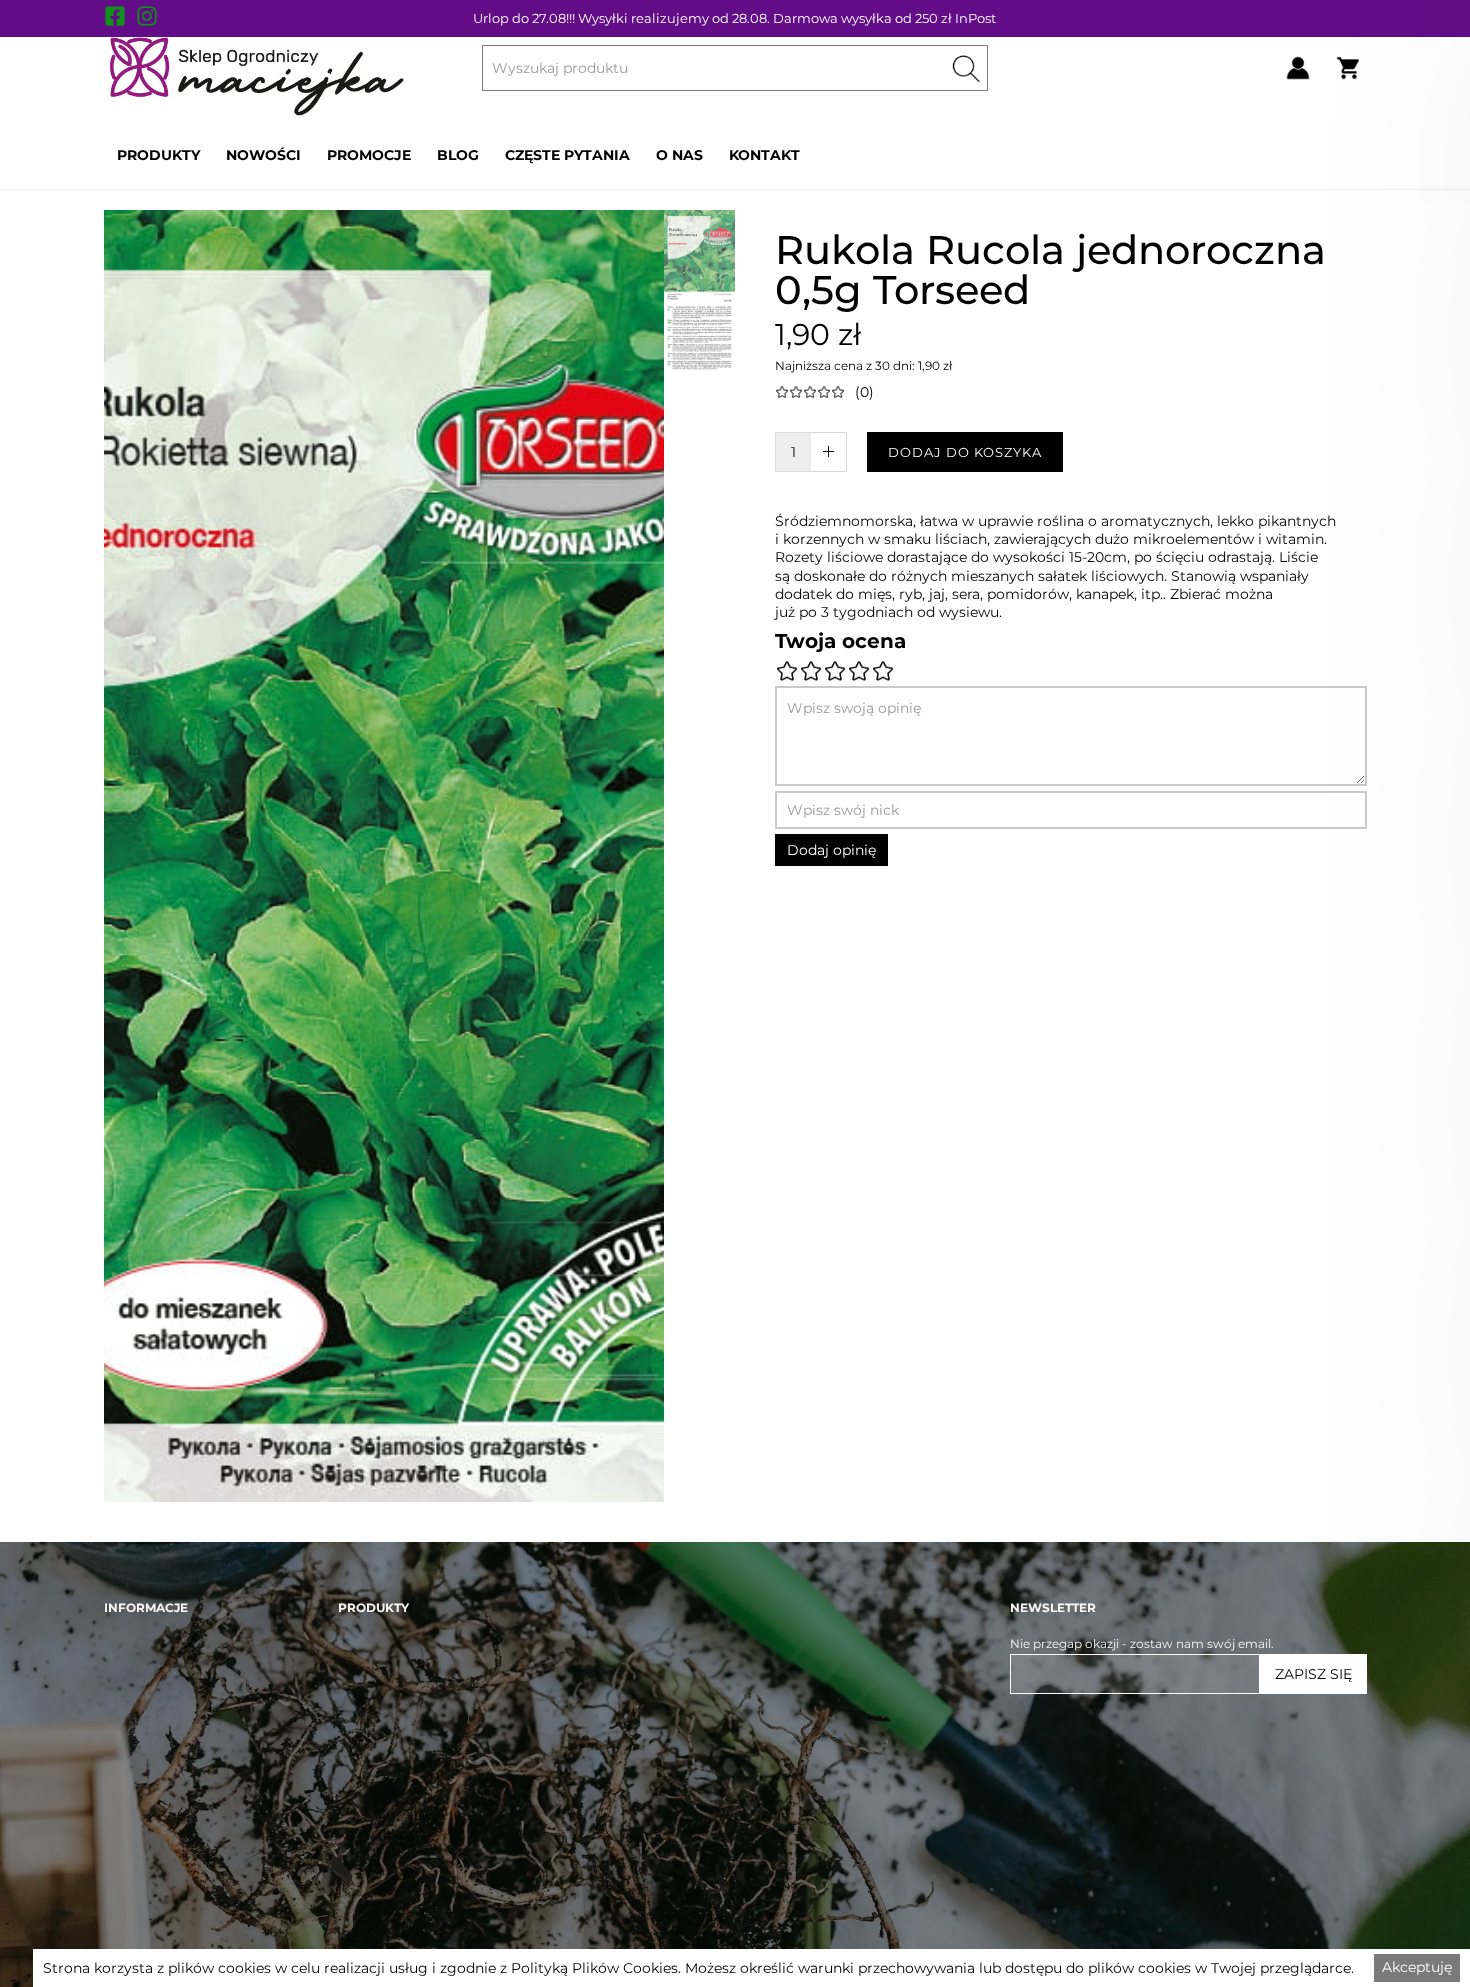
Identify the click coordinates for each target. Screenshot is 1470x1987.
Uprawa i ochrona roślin (410, 1869)
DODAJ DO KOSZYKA (965, 452)
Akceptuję (1417, 1967)
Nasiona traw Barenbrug (412, 1776)
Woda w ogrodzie (390, 1807)
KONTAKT (764, 155)
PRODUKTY (158, 155)
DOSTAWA (136, 1869)
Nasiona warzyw (387, 1931)
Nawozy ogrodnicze (398, 1838)
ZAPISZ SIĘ (1313, 1674)
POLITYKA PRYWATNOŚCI (184, 1931)
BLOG (458, 155)
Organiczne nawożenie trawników (440, 1745)
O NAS (679, 155)
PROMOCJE (369, 155)
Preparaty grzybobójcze (410, 1900)
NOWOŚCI (263, 155)
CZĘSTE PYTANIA (567, 155)
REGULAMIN (142, 1900)
